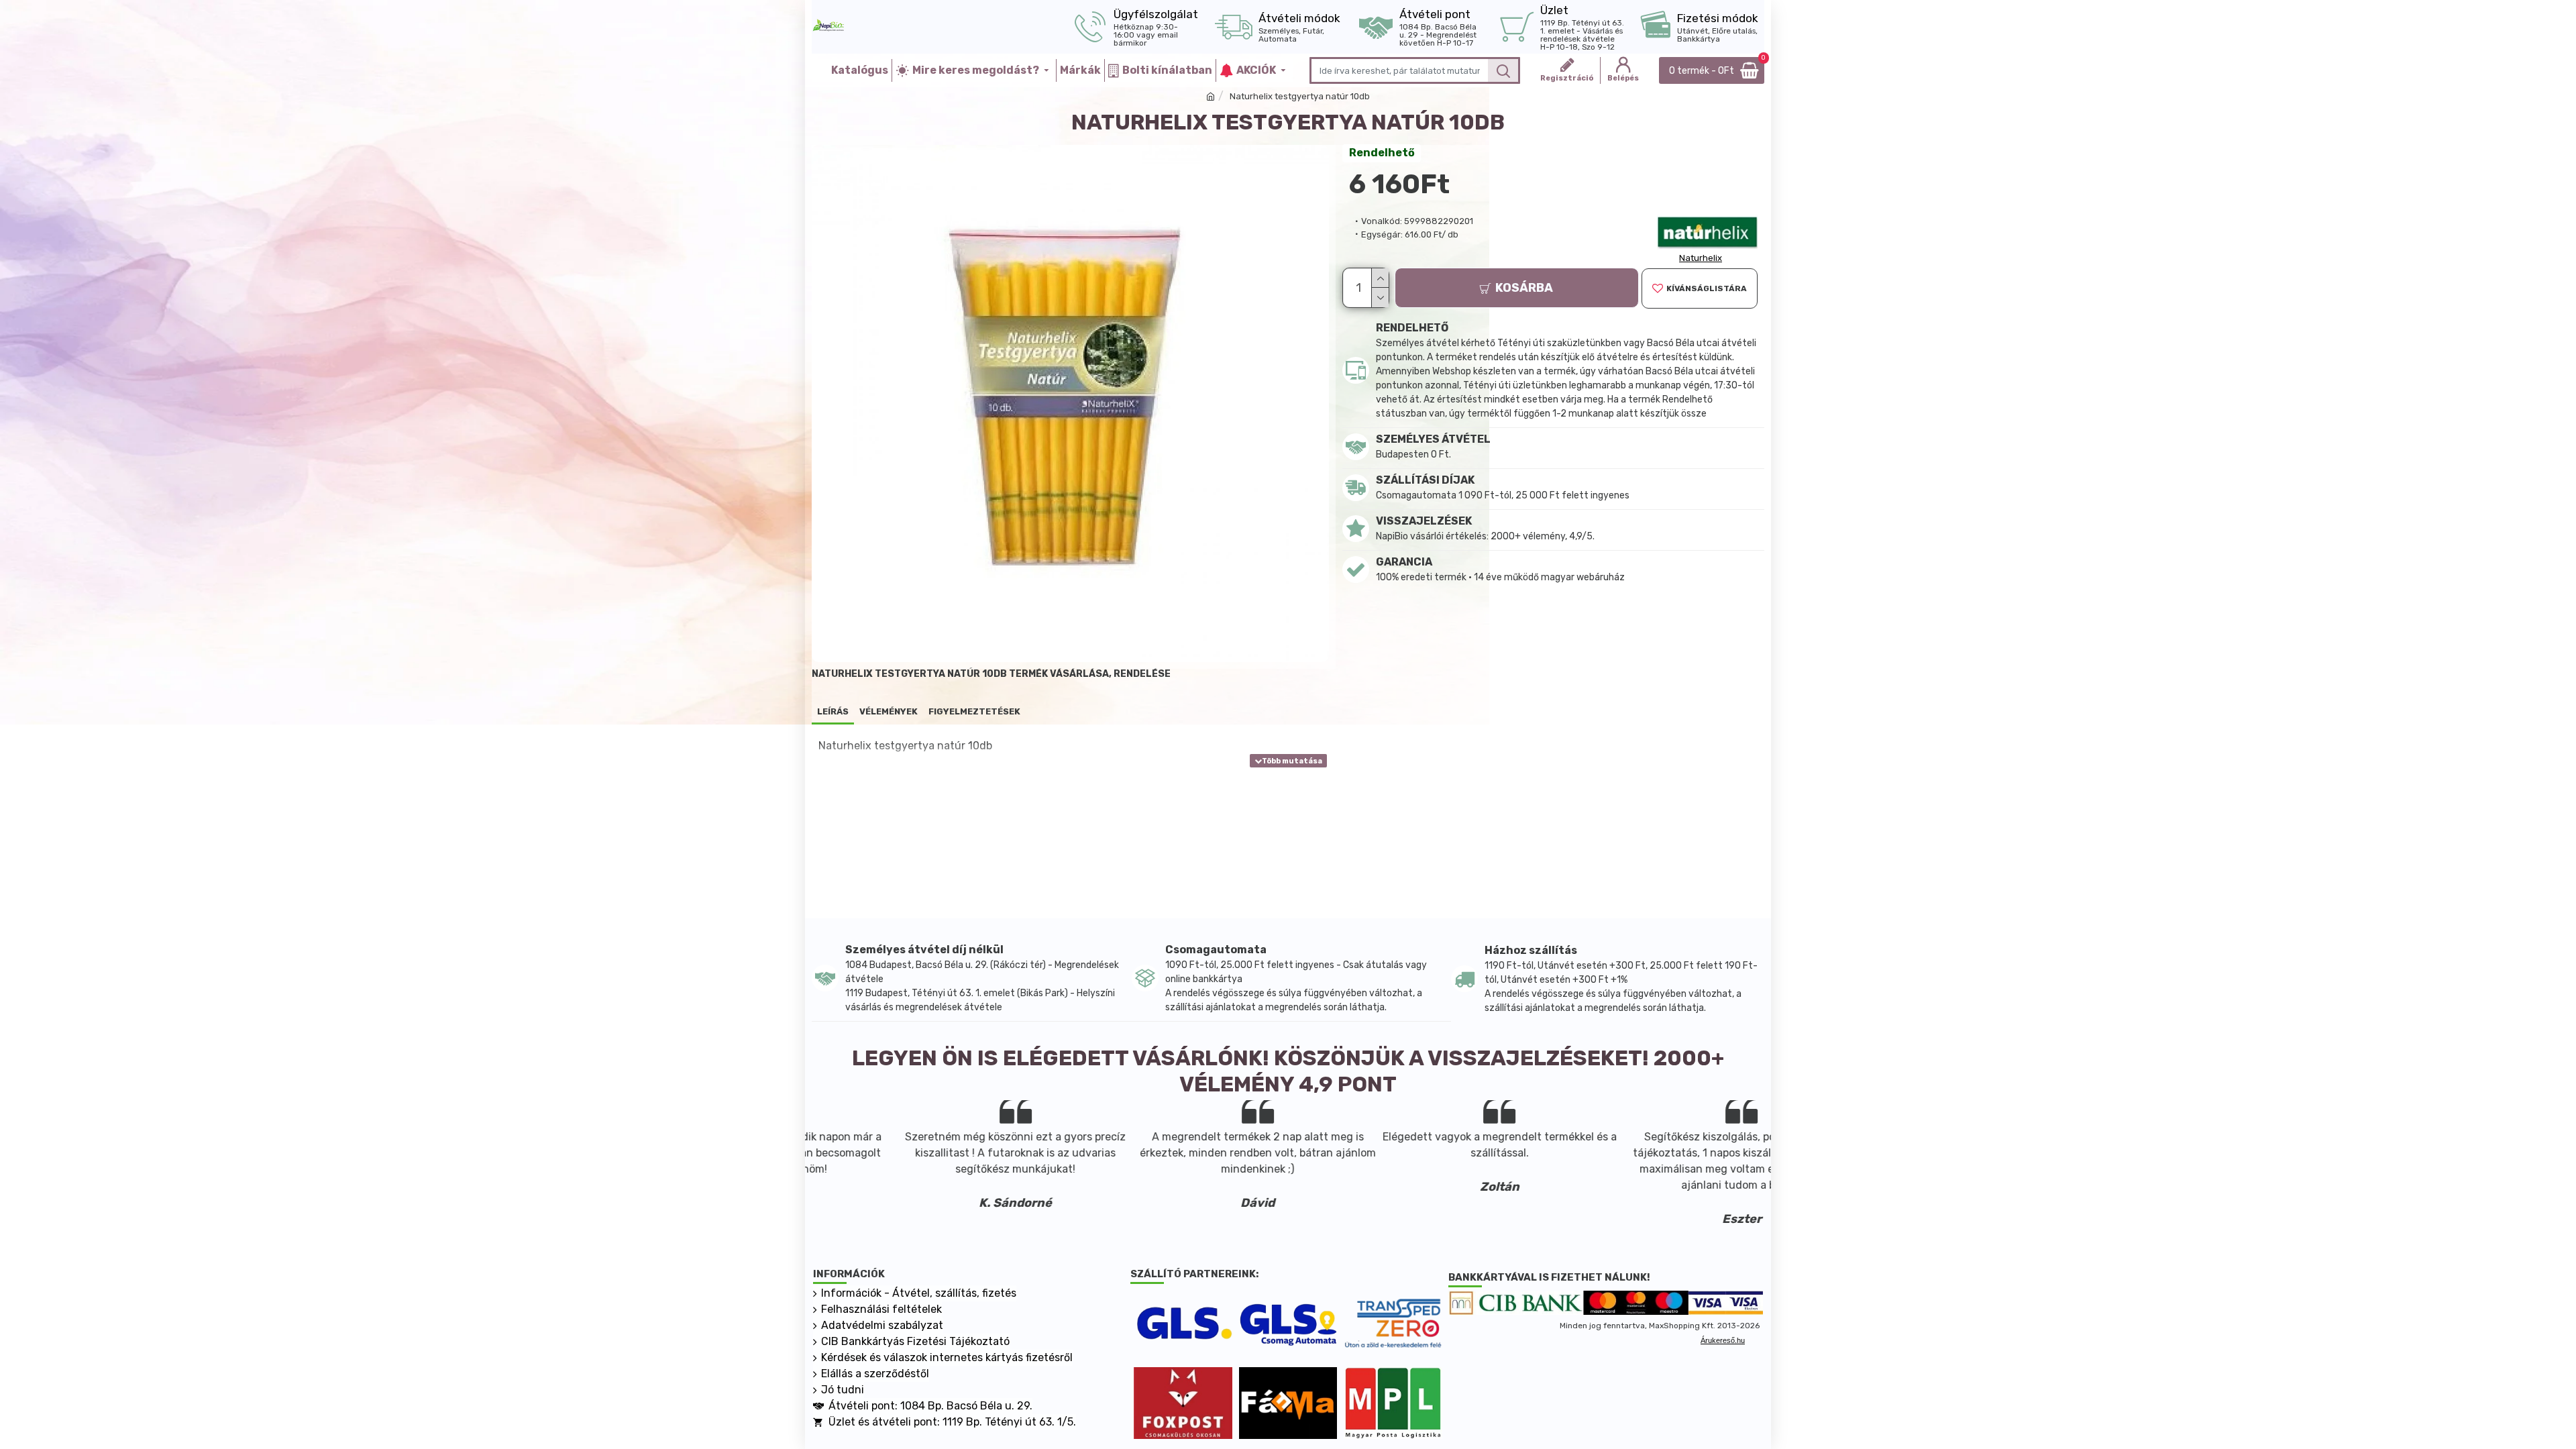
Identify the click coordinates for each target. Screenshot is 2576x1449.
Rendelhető (1382, 153)
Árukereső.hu (1723, 1340)
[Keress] (1503, 70)
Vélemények (889, 711)
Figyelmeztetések (974, 711)
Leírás (833, 711)
